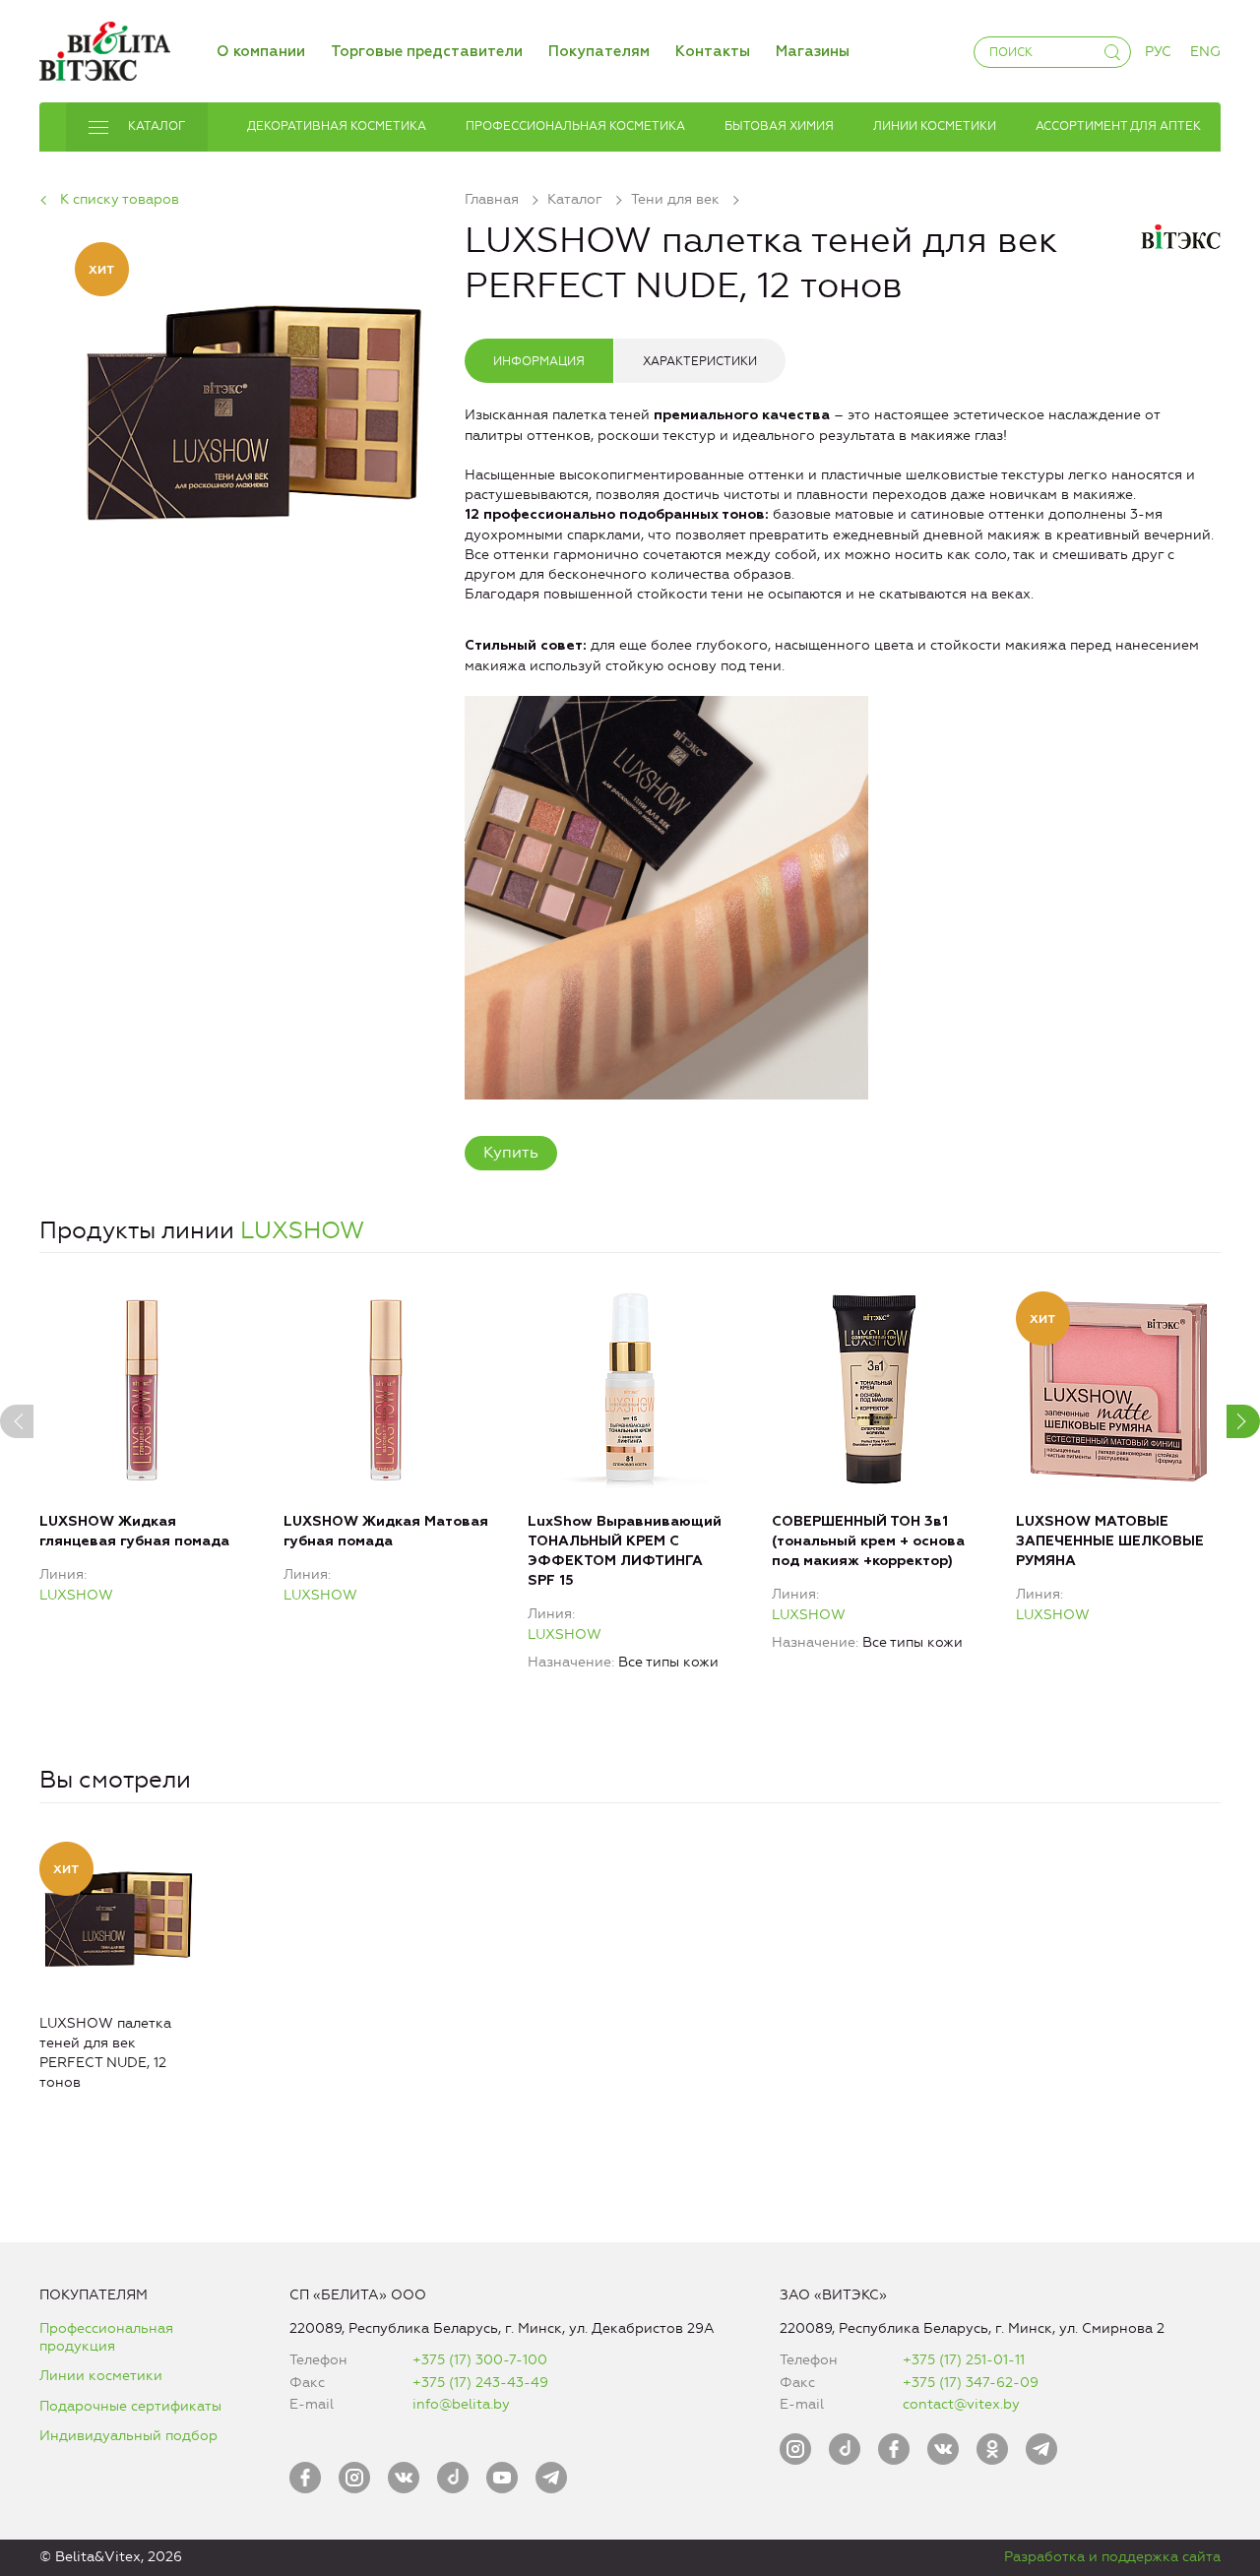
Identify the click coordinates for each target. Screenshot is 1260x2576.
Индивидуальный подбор (128, 2436)
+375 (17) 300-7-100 (480, 2360)
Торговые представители (427, 52)
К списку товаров (120, 199)
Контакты (713, 52)
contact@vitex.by (961, 2404)
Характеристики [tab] (700, 361)
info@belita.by (461, 2404)
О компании (261, 52)
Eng (1205, 52)
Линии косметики (101, 2376)
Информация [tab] (539, 361)
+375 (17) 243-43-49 (480, 2383)
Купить (511, 1152)
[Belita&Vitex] (105, 48)
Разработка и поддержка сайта (1112, 2557)
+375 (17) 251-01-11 (964, 2360)
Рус (1158, 52)
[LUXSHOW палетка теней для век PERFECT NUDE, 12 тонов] (252, 401)
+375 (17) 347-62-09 (971, 2383)
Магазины (813, 52)
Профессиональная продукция (106, 2337)
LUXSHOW (302, 1230)
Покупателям (599, 52)
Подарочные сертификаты (130, 2406)
